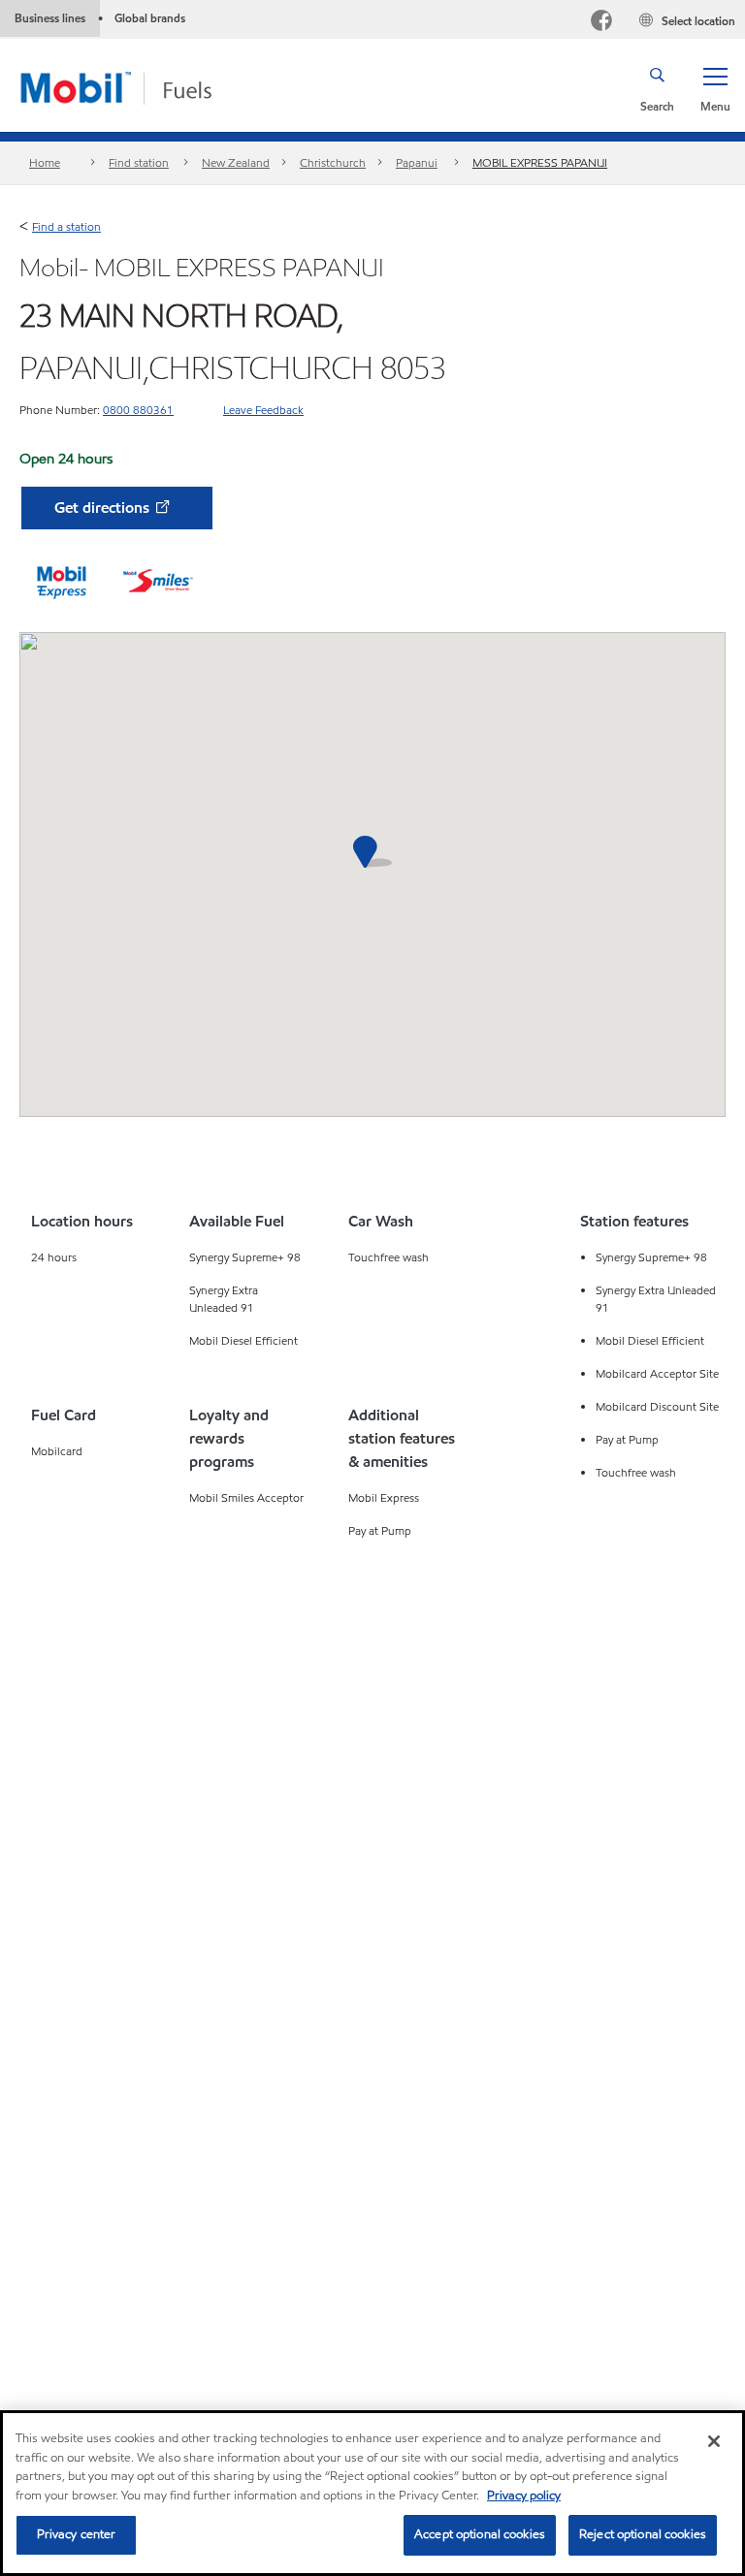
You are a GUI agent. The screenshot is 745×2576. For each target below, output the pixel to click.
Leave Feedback (263, 410)
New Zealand (236, 162)
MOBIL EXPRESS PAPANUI (540, 162)
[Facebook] (601, 23)
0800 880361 (138, 410)
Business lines (50, 18)
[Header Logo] (147, 87)
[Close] (714, 2441)
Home (45, 162)
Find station (139, 162)
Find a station (66, 226)
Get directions (104, 508)
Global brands (150, 18)
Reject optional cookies (643, 2534)
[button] (715, 88)
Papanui (417, 162)
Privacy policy (524, 2496)
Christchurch (333, 162)
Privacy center (77, 2534)
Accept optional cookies (480, 2534)
